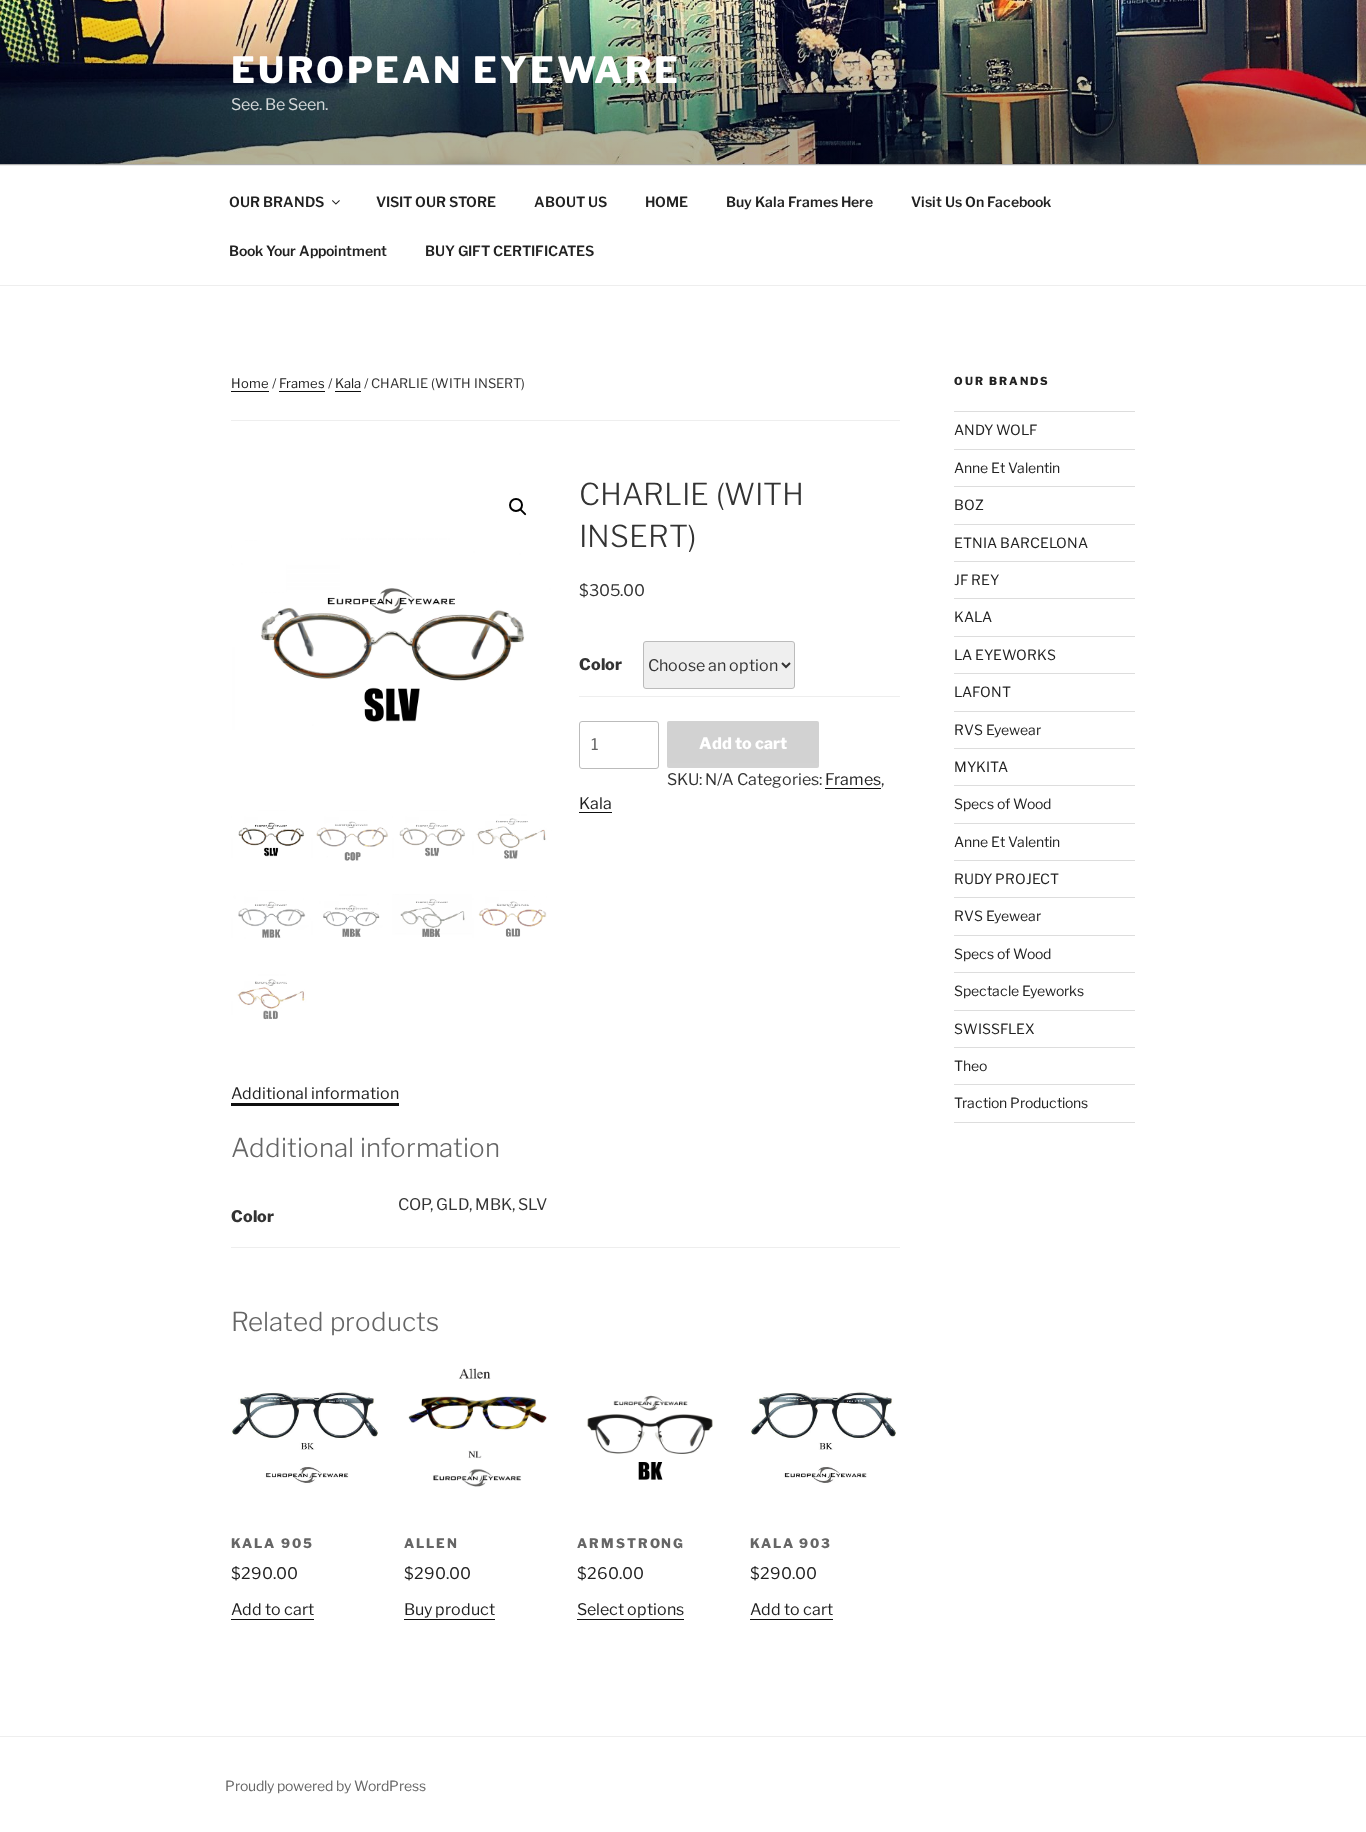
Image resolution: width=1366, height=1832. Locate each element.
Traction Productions (1021, 1102)
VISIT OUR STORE (436, 201)
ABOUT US (570, 201)
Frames (302, 383)
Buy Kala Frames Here (799, 201)
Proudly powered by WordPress (325, 1785)
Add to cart (743, 743)
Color (600, 664)
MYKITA (981, 766)
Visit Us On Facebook (981, 201)
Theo (970, 1065)
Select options (630, 1609)
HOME (666, 201)
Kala (348, 383)
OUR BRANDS (276, 201)
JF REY (976, 579)
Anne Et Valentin (1007, 467)
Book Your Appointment (308, 250)
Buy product (449, 1609)
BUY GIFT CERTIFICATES (509, 250)
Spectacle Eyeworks (1019, 990)
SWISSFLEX (994, 1028)
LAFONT (982, 691)
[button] (518, 507)
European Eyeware (456, 70)
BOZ (969, 504)
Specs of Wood (1002, 803)
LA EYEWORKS (1005, 654)
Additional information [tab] (315, 1093)
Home (250, 383)
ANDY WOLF (995, 429)
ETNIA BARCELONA (1021, 542)
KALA (973, 616)
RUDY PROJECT (1006, 878)
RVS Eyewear (997, 729)
